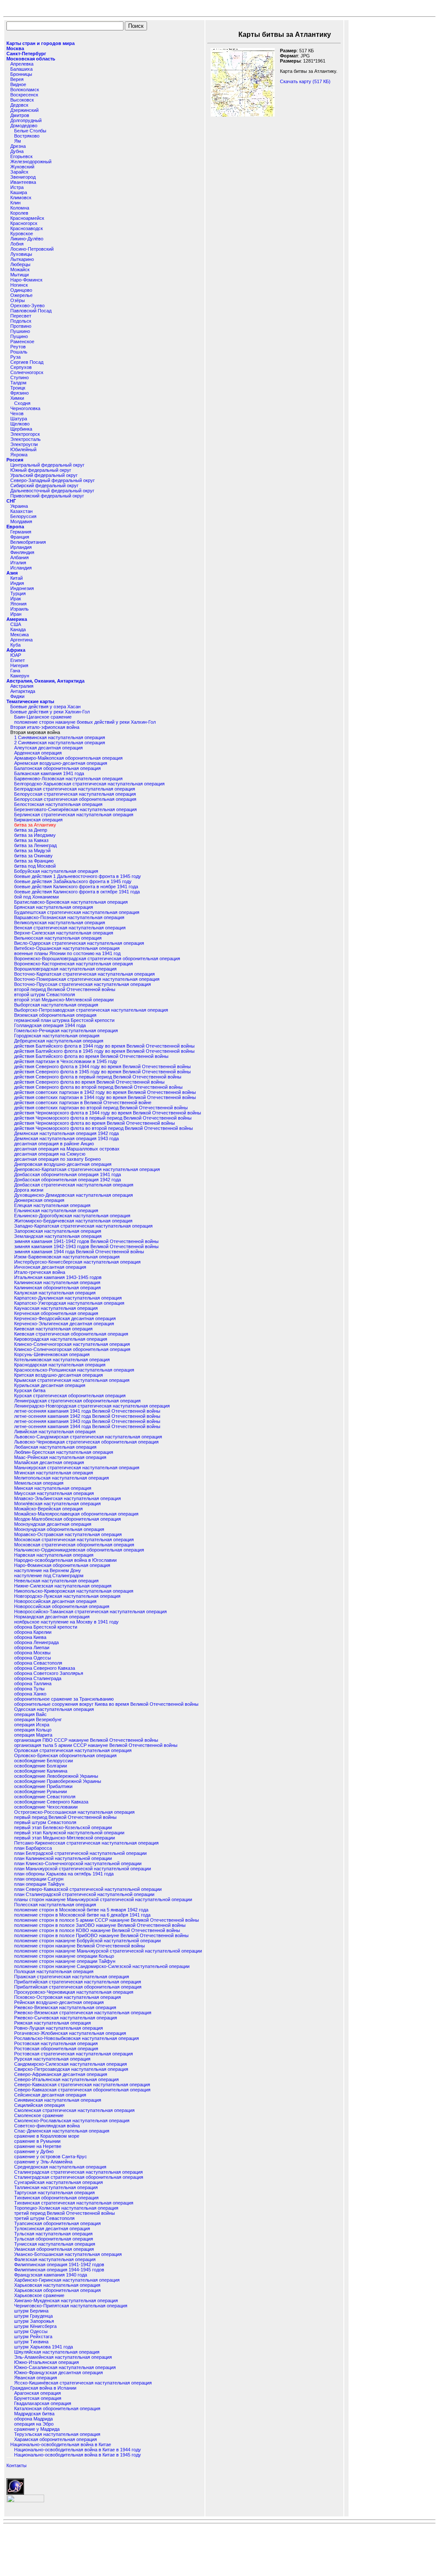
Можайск (20, 270)
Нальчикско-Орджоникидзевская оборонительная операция (79, 1550)
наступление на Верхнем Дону (48, 1570)
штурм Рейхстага (33, 2336)
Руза (15, 357)
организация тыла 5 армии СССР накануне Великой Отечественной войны (96, 1745)
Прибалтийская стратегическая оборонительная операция (78, 1987)
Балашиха (21, 69)
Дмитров (20, 115)
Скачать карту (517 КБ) (305, 81)
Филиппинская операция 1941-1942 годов (59, 2264)
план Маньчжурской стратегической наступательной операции (83, 1869)
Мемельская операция (39, 1483)
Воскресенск (24, 95)
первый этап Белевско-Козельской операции (63, 1827)
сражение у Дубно (34, 2151)
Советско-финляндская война (47, 2126)
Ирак (16, 599)
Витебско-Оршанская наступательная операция (67, 948)
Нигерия (19, 665)
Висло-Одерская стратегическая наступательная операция (79, 943)
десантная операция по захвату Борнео (57, 1159)
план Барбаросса (33, 1848)
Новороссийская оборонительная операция (62, 1606)
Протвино (21, 326)
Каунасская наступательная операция (56, 1308)
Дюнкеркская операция (39, 1200)
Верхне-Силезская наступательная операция (64, 933)
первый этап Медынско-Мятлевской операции (65, 1838)
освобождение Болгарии (41, 1766)
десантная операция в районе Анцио (54, 1144)
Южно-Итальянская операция (47, 2362)
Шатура (19, 419)
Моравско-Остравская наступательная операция (68, 1534)
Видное (18, 84)
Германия (21, 532)
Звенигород (23, 177)
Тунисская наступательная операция (55, 2244)
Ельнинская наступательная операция (56, 1210)
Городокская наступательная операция (57, 1036)
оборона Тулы (29, 1689)
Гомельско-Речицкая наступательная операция (66, 1030)
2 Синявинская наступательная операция (60, 743)
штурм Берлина (31, 2311)
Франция (20, 537)
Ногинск (19, 285)
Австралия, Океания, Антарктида (45, 681)
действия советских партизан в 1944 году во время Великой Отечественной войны (105, 1097)
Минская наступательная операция (53, 1488)
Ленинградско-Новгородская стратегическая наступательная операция (92, 1406)
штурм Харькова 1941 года (44, 2347)
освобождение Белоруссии (44, 1761)
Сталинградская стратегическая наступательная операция (78, 2172)
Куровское (22, 234)
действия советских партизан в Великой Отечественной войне (83, 1102)
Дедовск (19, 105)
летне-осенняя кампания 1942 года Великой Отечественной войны (87, 1416)
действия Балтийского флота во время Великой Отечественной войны (91, 1056)
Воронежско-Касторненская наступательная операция (74, 964)
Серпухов (21, 367)
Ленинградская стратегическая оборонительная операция (77, 1401)
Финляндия (22, 552)
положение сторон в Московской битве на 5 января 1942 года (81, 1910)
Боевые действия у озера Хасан (45, 707)
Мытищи (20, 275)
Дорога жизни (29, 1190)
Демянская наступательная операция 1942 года (66, 1133)
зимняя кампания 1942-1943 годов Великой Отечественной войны (86, 1246)
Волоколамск (25, 90)
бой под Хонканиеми (36, 897)
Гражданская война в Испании (43, 2388)
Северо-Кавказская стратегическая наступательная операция (82, 2085)
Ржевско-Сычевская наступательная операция (66, 2018)
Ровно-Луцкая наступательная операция (59, 2028)
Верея (17, 79)
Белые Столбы (30, 131)
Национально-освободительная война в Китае (61, 2444)
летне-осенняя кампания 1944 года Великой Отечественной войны (87, 1426)
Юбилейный (23, 449)
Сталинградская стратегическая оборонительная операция (79, 2177)
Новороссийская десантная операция (55, 1601)
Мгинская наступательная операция (54, 1473)
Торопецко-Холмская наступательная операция (66, 2208)
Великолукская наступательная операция (60, 923)
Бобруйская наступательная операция (56, 871)
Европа (15, 527)
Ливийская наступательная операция (55, 1432)
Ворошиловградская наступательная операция (65, 969)
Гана (15, 671)
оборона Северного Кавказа (45, 1668)
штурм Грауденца (33, 2316)
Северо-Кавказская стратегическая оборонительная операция (82, 2090)
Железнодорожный (31, 162)
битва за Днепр (31, 830)
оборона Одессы (33, 1658)
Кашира (19, 192)
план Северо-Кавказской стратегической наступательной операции (88, 1889)
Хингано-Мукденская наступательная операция (66, 2300)
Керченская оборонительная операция (56, 1313)
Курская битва (30, 1390)
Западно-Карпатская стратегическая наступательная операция (83, 1226)
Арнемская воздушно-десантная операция (61, 763)
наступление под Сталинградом (49, 1576)
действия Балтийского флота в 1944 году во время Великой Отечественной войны (104, 1046)
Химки (17, 398)
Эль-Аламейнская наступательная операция (63, 2357)
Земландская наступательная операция (58, 1236)
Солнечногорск (27, 372)
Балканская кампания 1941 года (49, 773)
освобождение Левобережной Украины (56, 1776)
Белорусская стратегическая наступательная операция (75, 794)
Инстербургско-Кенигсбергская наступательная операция (77, 1262)
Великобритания (28, 542)
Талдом (18, 383)
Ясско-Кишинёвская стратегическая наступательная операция (83, 2383)
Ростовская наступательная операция (56, 2043)
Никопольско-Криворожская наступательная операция (74, 1591)
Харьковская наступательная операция (57, 2285)
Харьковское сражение (39, 2295)
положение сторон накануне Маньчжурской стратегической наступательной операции (108, 1951)
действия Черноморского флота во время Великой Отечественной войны (95, 1123)
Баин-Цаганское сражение (43, 717)
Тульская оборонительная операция (54, 2239)
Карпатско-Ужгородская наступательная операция (69, 1303)
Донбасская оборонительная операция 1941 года (68, 1174)
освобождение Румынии (41, 1791)
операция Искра (32, 1725)
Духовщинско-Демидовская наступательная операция (74, 1195)
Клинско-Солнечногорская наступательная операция (72, 1344)
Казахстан (21, 511)
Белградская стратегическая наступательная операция (75, 789)
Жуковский (22, 167)
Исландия (21, 568)
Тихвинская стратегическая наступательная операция (74, 2203)
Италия (18, 563)
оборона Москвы (32, 1653)
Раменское (22, 341)
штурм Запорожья (34, 2321)
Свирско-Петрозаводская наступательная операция (71, 2069)
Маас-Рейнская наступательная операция (60, 1457)
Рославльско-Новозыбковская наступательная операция (77, 2038)
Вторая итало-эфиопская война (45, 727)
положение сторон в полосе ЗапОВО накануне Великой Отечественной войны (100, 1925)
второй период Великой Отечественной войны (65, 989)
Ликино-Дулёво (27, 239)
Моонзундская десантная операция (53, 1524)
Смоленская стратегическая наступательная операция (74, 2110)
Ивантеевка (23, 182)
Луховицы (21, 254)
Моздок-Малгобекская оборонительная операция (68, 1519)
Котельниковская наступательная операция (62, 1360)
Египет (18, 660)
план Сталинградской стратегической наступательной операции (84, 1894)
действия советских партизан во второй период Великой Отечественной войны (101, 1108)
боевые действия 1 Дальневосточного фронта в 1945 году (78, 876)
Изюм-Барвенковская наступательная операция (67, 1257)
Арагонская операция (38, 2393)
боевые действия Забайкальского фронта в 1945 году (73, 881)
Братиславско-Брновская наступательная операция (71, 902)
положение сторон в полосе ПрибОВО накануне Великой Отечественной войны (101, 1935)
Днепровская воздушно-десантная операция (63, 1164)
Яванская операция (36, 2378)
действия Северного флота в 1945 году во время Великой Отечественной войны (102, 1072)
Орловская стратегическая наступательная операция (73, 1750)
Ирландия (21, 547)
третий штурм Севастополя (44, 2218)
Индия (17, 583)
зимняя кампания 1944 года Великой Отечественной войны (79, 1252)
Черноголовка (25, 408)
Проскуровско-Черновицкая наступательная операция (74, 1992)
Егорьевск (21, 156)
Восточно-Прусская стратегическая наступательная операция (83, 984)
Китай (17, 578)
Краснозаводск (27, 228)
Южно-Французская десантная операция (59, 2372)
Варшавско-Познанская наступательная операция (69, 917)
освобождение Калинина (41, 1771)
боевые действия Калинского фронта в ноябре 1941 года (76, 887)
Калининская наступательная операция (57, 1282)
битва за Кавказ (31, 840)
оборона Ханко (30, 1694)
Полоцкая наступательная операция (54, 1971)
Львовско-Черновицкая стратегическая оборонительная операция (86, 1442)
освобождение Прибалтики (43, 1786)
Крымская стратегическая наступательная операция (72, 1380)
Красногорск (24, 223)
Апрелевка (22, 64)
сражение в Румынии (37, 2141)
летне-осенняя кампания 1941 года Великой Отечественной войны (87, 1411)
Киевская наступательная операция (53, 1329)
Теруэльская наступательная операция (57, 2434)
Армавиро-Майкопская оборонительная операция (68, 758)
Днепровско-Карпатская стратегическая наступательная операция (87, 1169)
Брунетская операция (38, 2398)
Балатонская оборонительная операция (57, 768)
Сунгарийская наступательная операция (59, 2182)
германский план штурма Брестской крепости (64, 1020)
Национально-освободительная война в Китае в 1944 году (78, 2450)
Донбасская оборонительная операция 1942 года (68, 1180)
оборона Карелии (33, 1632)
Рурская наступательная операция (52, 2059)
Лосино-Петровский (32, 249)
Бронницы (21, 74)
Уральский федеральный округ (44, 475)
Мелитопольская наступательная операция (62, 1478)
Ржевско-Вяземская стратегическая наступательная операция (83, 2013)
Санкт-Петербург (26, 54)
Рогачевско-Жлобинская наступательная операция (70, 2033)
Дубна (17, 151)
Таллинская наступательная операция (56, 2187)
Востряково (27, 136)
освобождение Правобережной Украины (58, 1781)
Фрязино (20, 393)
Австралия (22, 686)
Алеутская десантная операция (48, 748)
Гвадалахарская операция (43, 2403)
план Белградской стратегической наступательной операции (80, 1853)
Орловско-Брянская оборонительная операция (65, 1755)
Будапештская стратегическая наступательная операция (77, 912)
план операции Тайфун (39, 1884)
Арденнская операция (38, 753)
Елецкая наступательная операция (52, 1205)
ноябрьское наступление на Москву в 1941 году (66, 1622)
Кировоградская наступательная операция (61, 1339)
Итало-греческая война (40, 1272)
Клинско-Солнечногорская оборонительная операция (72, 1349)
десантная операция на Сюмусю (50, 1154)
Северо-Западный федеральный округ (53, 480)
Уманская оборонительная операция (54, 2249)
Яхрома (19, 455)
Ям (18, 141)
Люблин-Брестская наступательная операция (64, 1452)
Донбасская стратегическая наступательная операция (74, 1185)
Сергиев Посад (27, 362)
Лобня (17, 244)
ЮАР (16, 655)
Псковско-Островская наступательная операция (68, 1997)
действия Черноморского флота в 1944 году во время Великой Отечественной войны (108, 1113)
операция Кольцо (33, 1730)
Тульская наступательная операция (53, 2234)
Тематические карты (30, 701)
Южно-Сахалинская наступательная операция (65, 2367)
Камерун (20, 676)
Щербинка (21, 429)
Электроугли (24, 444)
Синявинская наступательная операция (58, 2100)
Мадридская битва (34, 2414)
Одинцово (21, 290)
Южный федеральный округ (41, 470)
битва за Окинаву (33, 856)
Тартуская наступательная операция (54, 2193)
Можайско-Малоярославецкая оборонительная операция (76, 1514)
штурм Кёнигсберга (35, 2326)
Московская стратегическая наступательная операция (74, 1540)
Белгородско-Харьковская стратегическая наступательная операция (89, 784)
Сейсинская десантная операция (50, 2095)
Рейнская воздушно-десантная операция (59, 2002)
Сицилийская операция (39, 2105)
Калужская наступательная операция (55, 1293)
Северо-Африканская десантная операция (61, 2074)
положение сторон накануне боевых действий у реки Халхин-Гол (85, 722)
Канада (18, 629)
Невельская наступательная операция (56, 1581)
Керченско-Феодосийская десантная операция (65, 1318)
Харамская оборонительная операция (56, 2439)
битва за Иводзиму (35, 835)
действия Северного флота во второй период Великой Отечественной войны (98, 1087)
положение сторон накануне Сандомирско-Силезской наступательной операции (102, 1966)
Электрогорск (25, 434)
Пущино (19, 336)
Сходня (22, 403)
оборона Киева (30, 1637)
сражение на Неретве (38, 2146)
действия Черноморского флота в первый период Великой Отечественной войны (103, 1118)
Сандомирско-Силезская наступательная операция (71, 2064)
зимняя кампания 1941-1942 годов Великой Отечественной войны (86, 1241)
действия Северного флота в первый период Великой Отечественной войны (98, 1077)
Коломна (20, 208)
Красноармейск (27, 218)
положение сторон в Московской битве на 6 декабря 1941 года (82, 1915)
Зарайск (19, 172)
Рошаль (19, 352)
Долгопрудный (26, 120)
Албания (20, 557)
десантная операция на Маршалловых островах (67, 1149)
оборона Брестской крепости (46, 1627)
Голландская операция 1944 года (50, 1025)
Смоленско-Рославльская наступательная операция (72, 2121)
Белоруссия (23, 516)
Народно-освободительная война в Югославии (65, 1560)
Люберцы (20, 264)
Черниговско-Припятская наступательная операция (71, 2306)
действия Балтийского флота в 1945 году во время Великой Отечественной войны (104, 1051)
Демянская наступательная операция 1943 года (66, 1138)
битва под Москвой (35, 866)
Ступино (20, 377)
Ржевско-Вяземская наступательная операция (65, 2007)
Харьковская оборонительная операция (57, 2290)
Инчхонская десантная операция (50, 1267)
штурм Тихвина (31, 2342)
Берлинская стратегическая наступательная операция (74, 815)
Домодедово (24, 126)
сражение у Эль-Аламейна (43, 2162)
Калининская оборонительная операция (57, 1288)
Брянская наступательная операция (54, 907)
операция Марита (33, 1735)
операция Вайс (30, 1714)
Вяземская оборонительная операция (55, 1015)
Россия (15, 460)
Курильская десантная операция (50, 1385)
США (16, 624)
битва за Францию (34, 861)
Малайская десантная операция (49, 1462)
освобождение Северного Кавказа (51, 1802)
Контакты (17, 2465)
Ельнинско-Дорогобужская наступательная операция (72, 1216)
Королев (19, 213)
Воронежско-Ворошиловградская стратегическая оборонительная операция (97, 959)
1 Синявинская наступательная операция (60, 737)
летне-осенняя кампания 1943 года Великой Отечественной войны (87, 1421)
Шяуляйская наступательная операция (57, 2352)
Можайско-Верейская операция (48, 1509)
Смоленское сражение (39, 2115)
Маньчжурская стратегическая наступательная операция (77, 1468)
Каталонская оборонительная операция (57, 2408)
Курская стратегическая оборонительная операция (70, 1396)
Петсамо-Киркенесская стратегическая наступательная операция (86, 1843)
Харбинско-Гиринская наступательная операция (67, 2280)
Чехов (17, 413)
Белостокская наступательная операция (58, 804)
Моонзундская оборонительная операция (59, 1529)
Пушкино (20, 331)
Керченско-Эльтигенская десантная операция (64, 1324)
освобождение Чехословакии (46, 1807)
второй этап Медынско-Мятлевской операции (64, 1000)
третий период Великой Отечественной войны (65, 2213)
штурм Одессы (31, 2331)
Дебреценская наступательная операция (59, 1041)
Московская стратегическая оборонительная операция (74, 1545)
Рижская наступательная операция (53, 2023)
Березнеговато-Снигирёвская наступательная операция (75, 809)
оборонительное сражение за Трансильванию (64, 1699)
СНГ (11, 501)
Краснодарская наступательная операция (60, 1365)
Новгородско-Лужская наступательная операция (67, 1596)
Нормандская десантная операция (52, 1617)
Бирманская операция (38, 820)
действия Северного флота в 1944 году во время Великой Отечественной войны (102, 1066)
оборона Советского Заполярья (49, 1673)
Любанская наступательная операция (55, 1447)
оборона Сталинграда (38, 1678)
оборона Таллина (33, 1683)
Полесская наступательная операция (55, 1905)
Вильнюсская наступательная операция (58, 938)
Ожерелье (21, 295)
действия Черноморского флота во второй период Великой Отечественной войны (104, 1128)
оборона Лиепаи (32, 1647)
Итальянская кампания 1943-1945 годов (58, 1277)
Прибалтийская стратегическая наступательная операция (78, 1982)
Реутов (18, 347)
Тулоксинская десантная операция (52, 2229)
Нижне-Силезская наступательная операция (63, 1586)
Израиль (20, 609)
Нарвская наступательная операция (54, 1555)
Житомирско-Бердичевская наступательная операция (73, 1221)
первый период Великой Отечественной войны (65, 1817)
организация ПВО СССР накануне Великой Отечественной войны (86, 1740)
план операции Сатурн (39, 1879)
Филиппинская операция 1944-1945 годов (59, 2270)
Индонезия (22, 588)
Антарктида (23, 691)
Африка (16, 650)
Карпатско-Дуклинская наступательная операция (68, 1298)
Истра (17, 187)
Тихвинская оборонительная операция (56, 2198)
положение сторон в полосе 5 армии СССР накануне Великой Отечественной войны (107, 1920)
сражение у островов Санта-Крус (51, 2157)
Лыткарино (22, 259)
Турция (18, 593)
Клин (15, 203)
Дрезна (18, 146)
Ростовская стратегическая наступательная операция (74, 2054)
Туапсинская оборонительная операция (57, 2223)
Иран (16, 614)
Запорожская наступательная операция (58, 1231)
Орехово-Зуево (27, 306)
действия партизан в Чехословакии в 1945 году (66, 1061)
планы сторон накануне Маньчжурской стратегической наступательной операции (103, 1899)
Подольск (21, 321)
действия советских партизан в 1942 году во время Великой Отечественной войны (105, 1092)
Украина (19, 506)
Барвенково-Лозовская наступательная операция (68, 779)
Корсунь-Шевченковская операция (52, 1354)
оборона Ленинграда (36, 1642)
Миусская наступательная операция (54, 1493)
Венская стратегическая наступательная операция (70, 928)
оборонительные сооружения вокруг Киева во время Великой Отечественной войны (106, 1704)
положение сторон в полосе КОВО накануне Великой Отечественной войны (97, 1930)
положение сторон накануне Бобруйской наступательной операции (87, 1941)
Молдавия (21, 521)
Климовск (21, 198)
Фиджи (17, 696)
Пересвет (21, 316)
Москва (15, 48)
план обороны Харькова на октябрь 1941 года (64, 1874)
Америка (17, 619)
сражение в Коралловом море (47, 2136)
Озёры (18, 300)
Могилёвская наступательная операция (57, 1504)
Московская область (31, 59)
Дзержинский (24, 110)
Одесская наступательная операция (54, 1709)
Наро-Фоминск (26, 280)
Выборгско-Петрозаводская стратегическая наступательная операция (91, 1010)
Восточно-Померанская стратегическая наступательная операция (87, 979)
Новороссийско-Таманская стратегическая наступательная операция (90, 1611)
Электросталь (26, 439)
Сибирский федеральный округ (44, 485)
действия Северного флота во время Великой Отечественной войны (89, 1082)
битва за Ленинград (35, 845)
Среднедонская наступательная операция (60, 2167)
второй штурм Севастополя (45, 994)
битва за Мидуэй (32, 851)
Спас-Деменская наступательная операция (62, 2131)
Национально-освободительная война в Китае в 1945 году (78, 2455)
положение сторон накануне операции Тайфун (65, 1961)
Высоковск (22, 100)
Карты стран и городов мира (41, 43)
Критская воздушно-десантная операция (59, 1375)
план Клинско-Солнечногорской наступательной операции (78, 1863)
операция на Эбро (34, 2424)
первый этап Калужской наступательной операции (69, 1833)
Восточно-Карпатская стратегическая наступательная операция (84, 974)
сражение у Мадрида (37, 2429)
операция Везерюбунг (38, 1719)
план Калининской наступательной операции (63, 1858)
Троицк (18, 388)
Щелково (20, 424)
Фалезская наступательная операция (55, 2259)
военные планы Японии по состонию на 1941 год (67, 953)
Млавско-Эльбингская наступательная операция (68, 1498)
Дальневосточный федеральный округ (52, 491)
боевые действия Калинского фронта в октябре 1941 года (77, 892)
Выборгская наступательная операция (56, 1005)
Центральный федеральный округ (47, 465)
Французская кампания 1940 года (51, 2275)
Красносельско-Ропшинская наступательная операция (74, 1370)
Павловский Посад (31, 311)
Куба (15, 645)
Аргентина (21, 640)
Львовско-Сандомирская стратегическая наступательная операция (88, 1437)
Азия (12, 573)
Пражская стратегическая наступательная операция (72, 1977)
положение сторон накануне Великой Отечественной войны (80, 1946)
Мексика (20, 635)
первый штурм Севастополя (45, 1822)
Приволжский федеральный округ (47, 496)
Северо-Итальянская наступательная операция (66, 2079)
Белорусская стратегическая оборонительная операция (75, 799)
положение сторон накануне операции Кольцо (64, 1956)
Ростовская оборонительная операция (56, 2049)
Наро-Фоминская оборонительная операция (62, 1565)
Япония (18, 604)
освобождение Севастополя (45, 1797)
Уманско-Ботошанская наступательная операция (68, 2254)
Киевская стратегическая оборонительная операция (71, 1334)
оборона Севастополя (38, 1663)
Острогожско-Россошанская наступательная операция (74, 1812)
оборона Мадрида (33, 2419)
